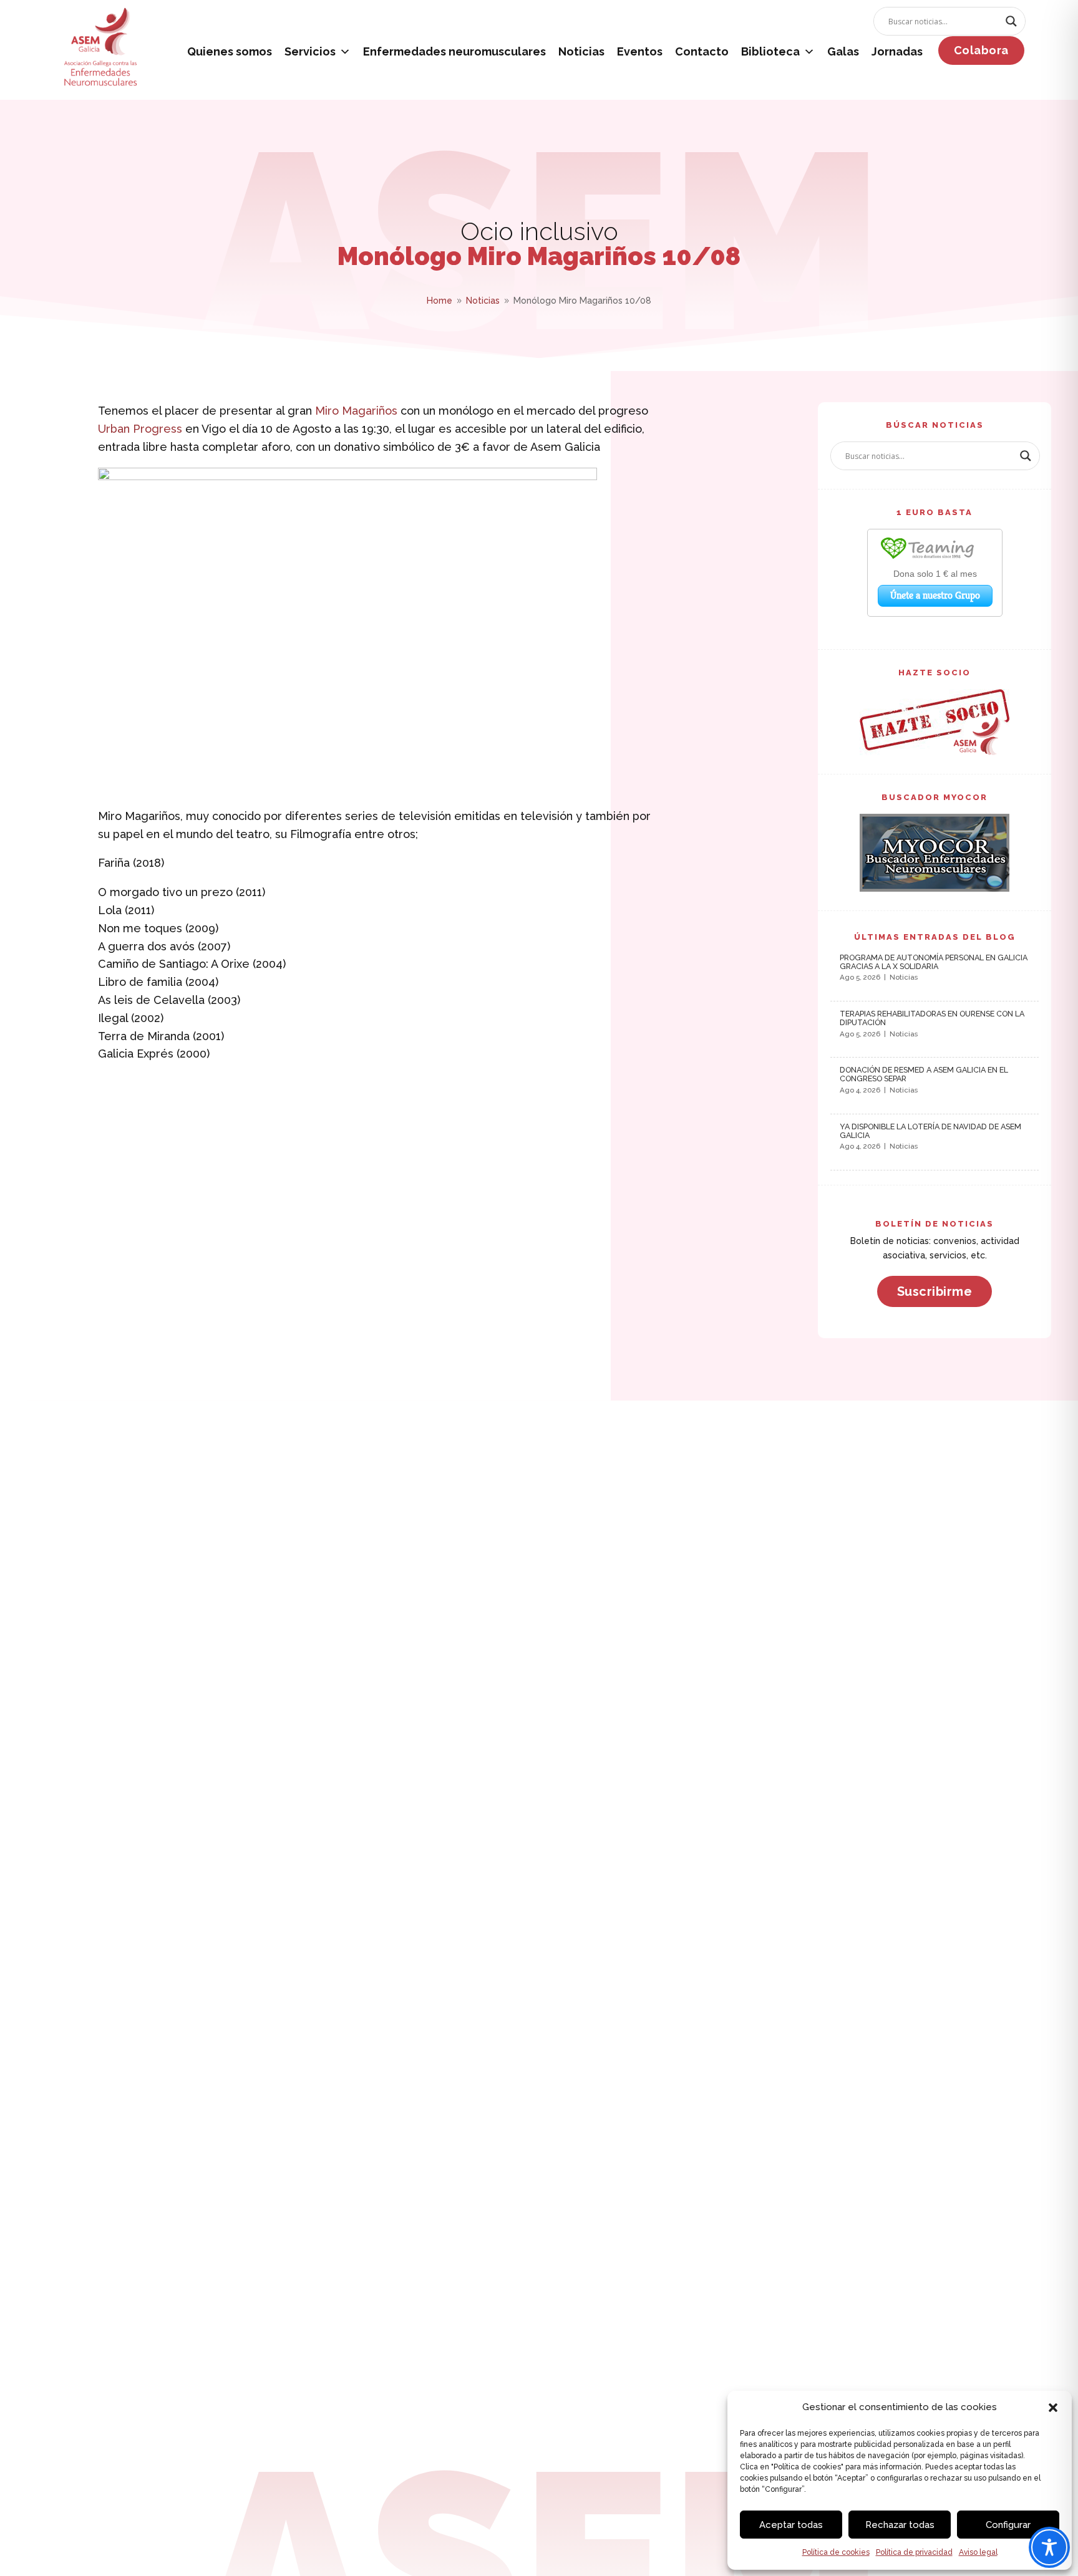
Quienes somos (230, 51)
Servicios (310, 51)
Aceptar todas (791, 2525)
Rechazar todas (900, 2525)
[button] (1053, 2408)
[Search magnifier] (1011, 21)
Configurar (1008, 2525)
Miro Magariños (356, 411)
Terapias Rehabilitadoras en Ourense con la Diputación (932, 1018)
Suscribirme (935, 1291)
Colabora (981, 50)
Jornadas (897, 51)
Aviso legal (978, 2552)
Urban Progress (140, 429)
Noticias (581, 51)
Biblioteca (770, 51)
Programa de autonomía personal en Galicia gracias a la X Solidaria (934, 962)
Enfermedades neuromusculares (454, 51)
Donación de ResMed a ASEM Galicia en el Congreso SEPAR (924, 1074)
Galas (843, 51)
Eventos (640, 51)
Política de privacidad (914, 2552)
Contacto (702, 51)
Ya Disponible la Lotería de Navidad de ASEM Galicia (930, 1131)
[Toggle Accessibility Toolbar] (1049, 2547)
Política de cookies (836, 2552)
